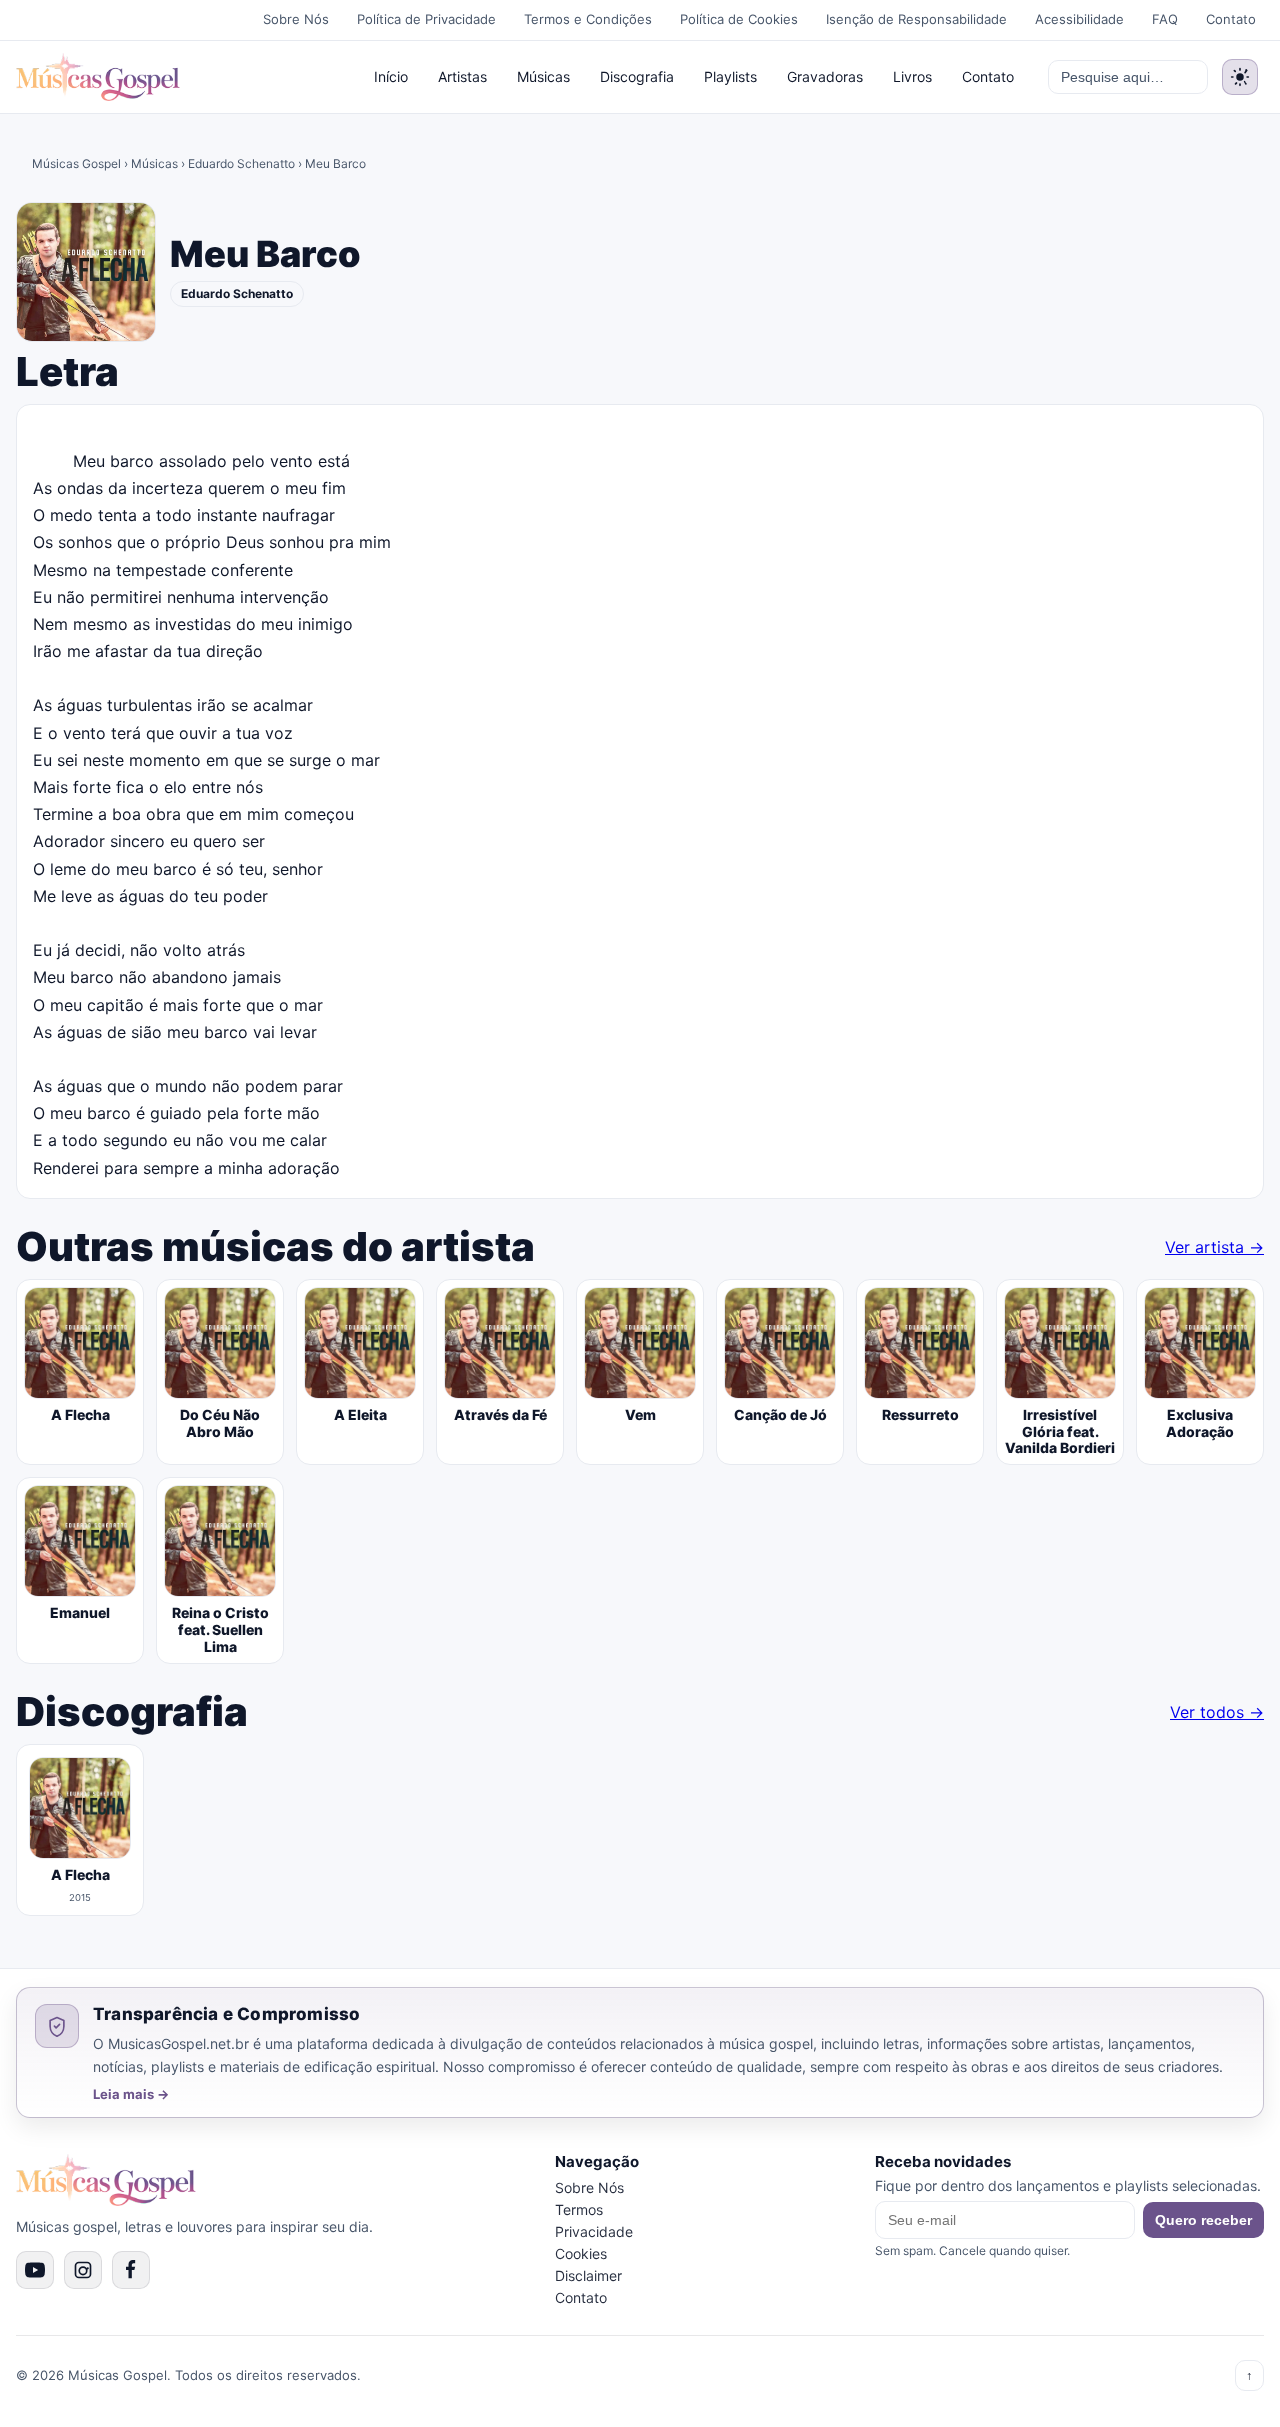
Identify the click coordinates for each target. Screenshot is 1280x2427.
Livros (912, 76)
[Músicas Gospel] (98, 77)
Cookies (581, 2253)
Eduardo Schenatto (241, 163)
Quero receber (1203, 2220)
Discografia (637, 76)
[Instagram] (83, 2270)
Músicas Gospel (76, 163)
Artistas (462, 76)
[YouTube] (35, 2270)
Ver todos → (1217, 1712)
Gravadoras (825, 76)
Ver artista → (1214, 1247)
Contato (1231, 19)
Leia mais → (131, 2094)
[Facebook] (131, 2270)
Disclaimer (588, 2275)
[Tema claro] (1240, 77)
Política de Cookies (739, 19)
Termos (579, 2209)
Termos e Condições (588, 19)
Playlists (730, 76)
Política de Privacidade (426, 19)
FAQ (1165, 19)
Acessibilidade (1079, 19)
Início (391, 76)
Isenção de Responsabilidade (916, 19)
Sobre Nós (296, 19)
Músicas (543, 76)
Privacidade (594, 2231)
